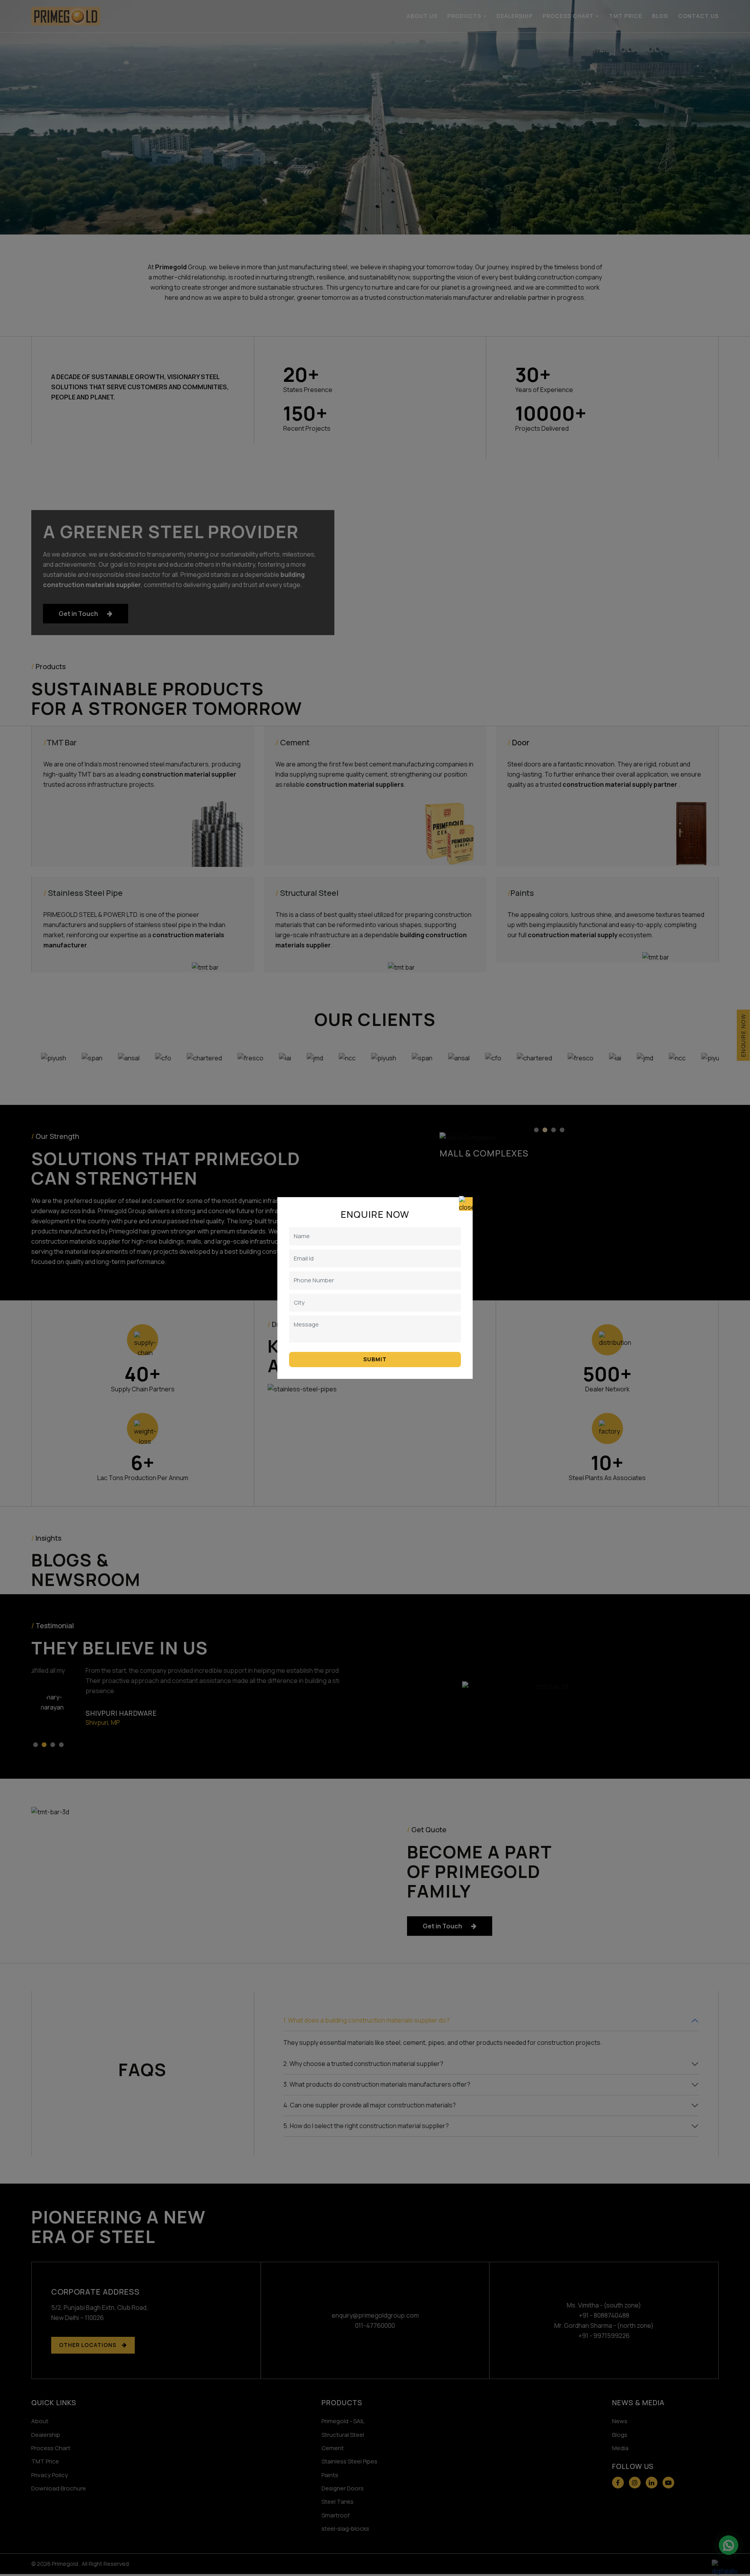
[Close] (466, 1204)
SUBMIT (375, 1359)
